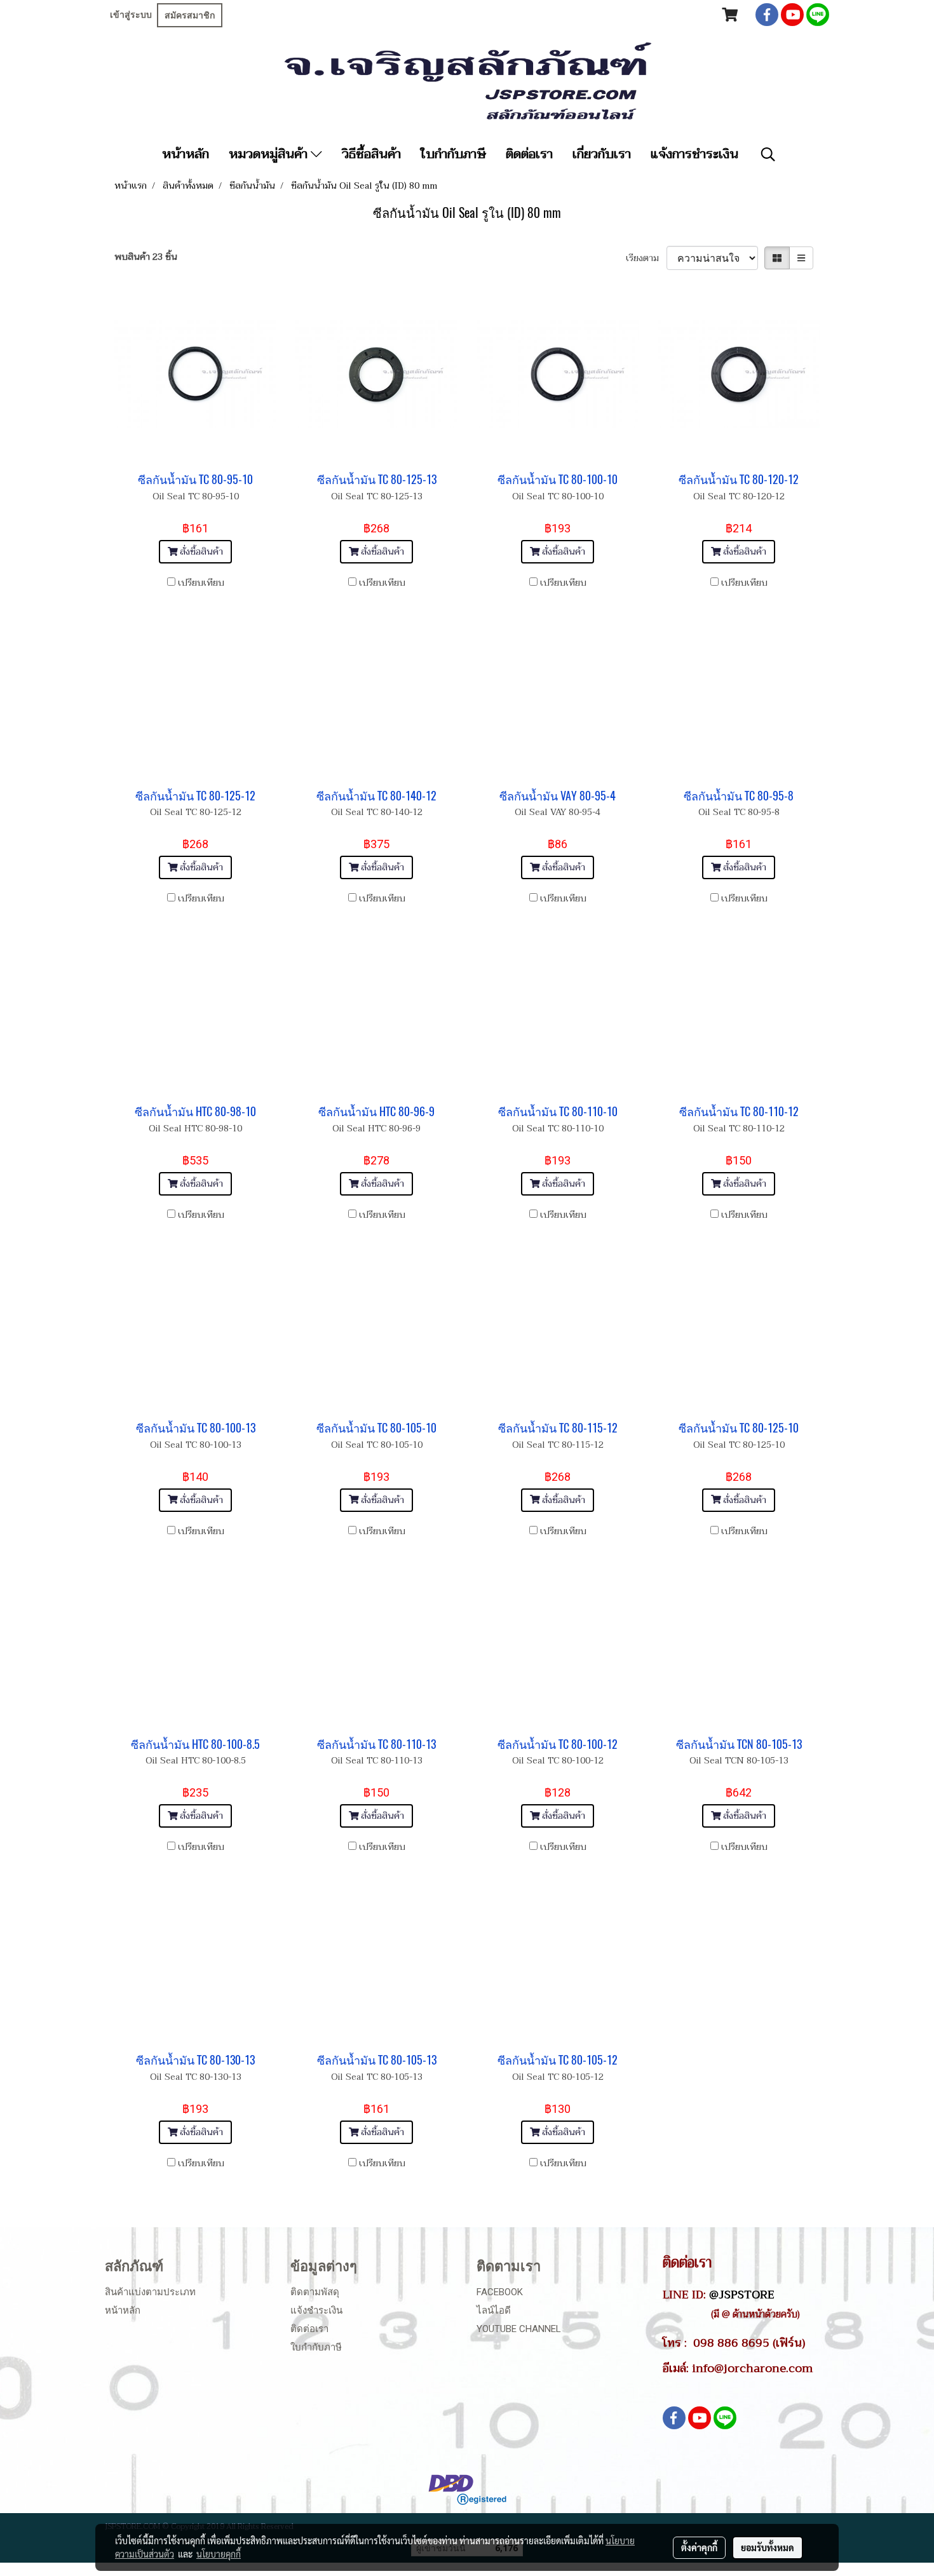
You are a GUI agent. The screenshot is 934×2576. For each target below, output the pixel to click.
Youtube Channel (519, 2329)
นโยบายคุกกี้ (219, 2554)
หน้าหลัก (186, 154)
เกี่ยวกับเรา (602, 154)
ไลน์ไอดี (494, 2310)
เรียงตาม (646, 258)
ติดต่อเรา (529, 154)
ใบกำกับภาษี (453, 154)
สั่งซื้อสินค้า (200, 552)
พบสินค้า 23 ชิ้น (146, 257)
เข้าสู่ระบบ (131, 15)
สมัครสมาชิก (190, 15)
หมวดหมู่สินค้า (270, 154)
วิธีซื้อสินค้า (371, 154)
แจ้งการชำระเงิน (694, 154)
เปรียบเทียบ (201, 583)
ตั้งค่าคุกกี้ (699, 2547)
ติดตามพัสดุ (315, 2292)
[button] (768, 154)
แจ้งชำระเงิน (316, 2310)
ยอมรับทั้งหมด (768, 2547)
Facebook (500, 2292)
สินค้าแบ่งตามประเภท (150, 2292)
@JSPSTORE (742, 2295)
